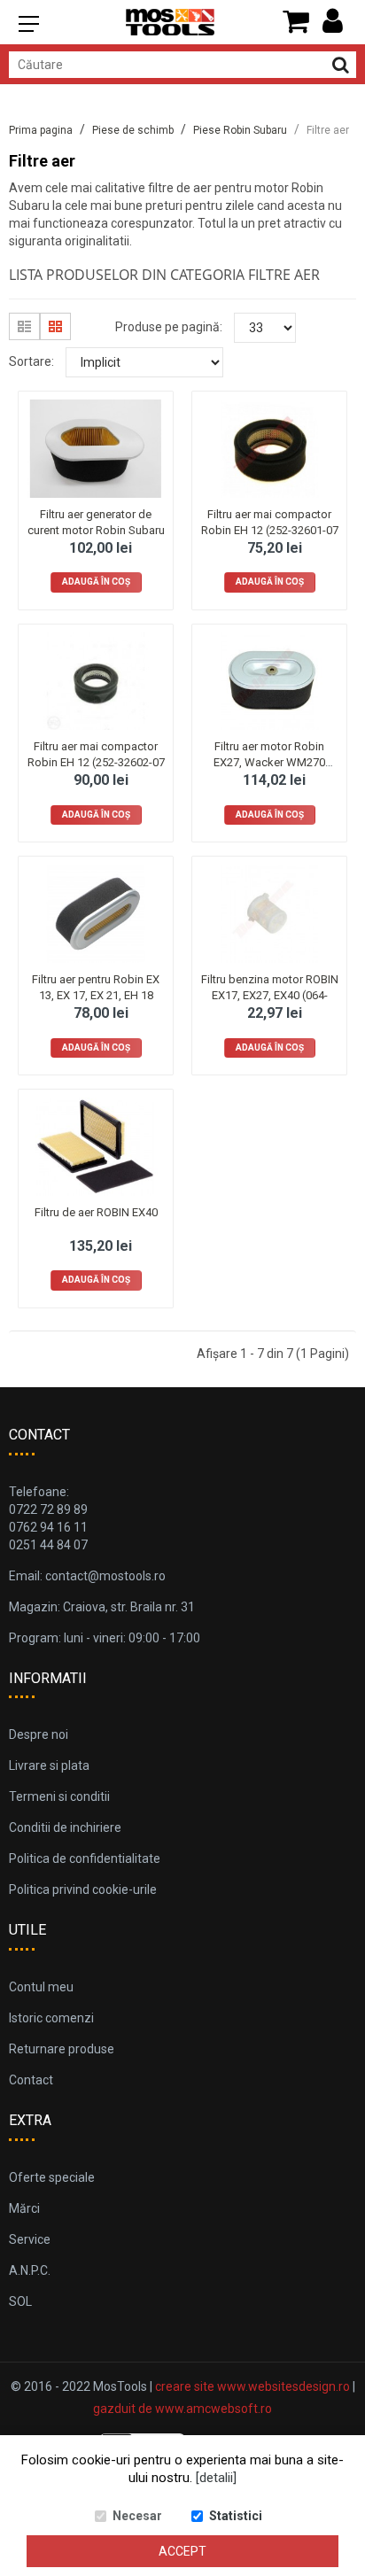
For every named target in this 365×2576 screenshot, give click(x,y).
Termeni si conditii (59, 1796)
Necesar (137, 2516)
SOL (20, 2301)
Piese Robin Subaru (240, 130)
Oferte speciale (52, 2177)
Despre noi (39, 1734)
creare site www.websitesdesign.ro (252, 2386)
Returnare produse (62, 2049)
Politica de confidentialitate (85, 1858)
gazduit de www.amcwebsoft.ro (182, 2409)
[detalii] (216, 2478)
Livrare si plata (49, 1765)
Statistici (236, 2516)
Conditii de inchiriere (65, 1827)
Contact (31, 2080)
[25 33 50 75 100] (265, 328)
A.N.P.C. (30, 2270)
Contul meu (41, 1987)
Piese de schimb (133, 130)
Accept (182, 2551)
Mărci (24, 2208)
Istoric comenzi (51, 2018)
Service (30, 2239)
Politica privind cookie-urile (83, 1889)
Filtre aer (328, 130)
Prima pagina (41, 130)
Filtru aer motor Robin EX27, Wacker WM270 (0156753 (269, 762)
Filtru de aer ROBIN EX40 (96, 1212)
